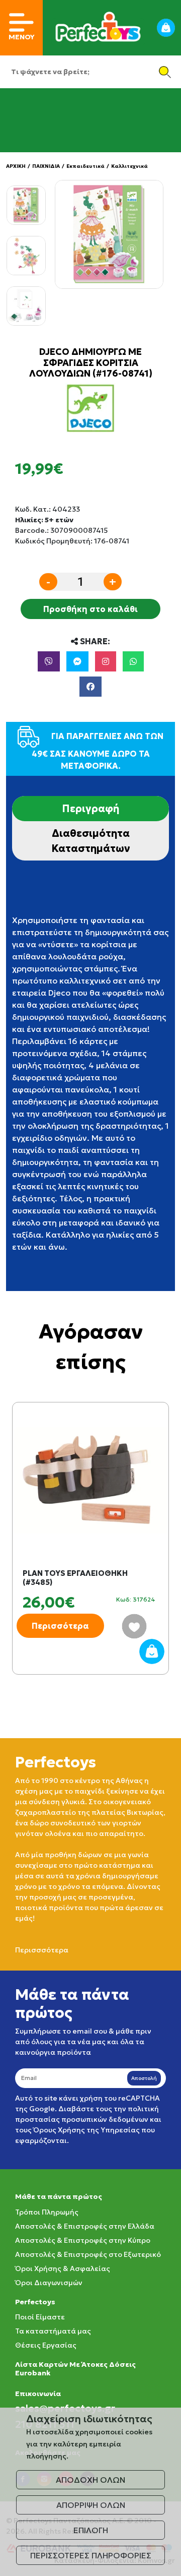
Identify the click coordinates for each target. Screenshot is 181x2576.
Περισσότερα (60, 1626)
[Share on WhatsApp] (133, 661)
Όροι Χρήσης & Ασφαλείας (63, 2268)
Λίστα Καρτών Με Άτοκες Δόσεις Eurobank (75, 2369)
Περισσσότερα (42, 1950)
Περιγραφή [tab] (90, 809)
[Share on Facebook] (90, 687)
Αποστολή (144, 2078)
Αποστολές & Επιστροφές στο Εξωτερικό (88, 2254)
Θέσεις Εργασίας (46, 2345)
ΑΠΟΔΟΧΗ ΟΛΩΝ (90, 2480)
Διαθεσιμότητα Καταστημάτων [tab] (91, 841)
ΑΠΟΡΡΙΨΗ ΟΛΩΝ (91, 2505)
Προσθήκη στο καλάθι (90, 609)
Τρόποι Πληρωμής (47, 2212)
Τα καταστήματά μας (53, 2331)
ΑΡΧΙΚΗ (16, 166)
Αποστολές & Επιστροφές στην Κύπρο (83, 2240)
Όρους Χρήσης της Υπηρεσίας (86, 2130)
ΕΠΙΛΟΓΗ (91, 2530)
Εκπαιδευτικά (85, 166)
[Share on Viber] (49, 661)
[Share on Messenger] (77, 661)
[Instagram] (106, 661)
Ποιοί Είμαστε (40, 2317)
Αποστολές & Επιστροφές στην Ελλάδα (85, 2226)
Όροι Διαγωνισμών (49, 2283)
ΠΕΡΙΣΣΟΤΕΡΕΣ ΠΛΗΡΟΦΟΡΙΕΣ (91, 2555)
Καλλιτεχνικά (129, 166)
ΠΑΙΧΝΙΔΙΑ (46, 166)
